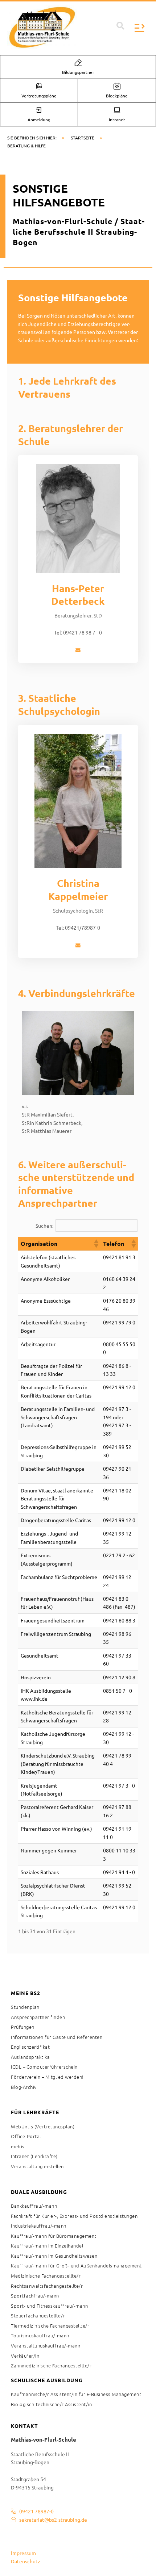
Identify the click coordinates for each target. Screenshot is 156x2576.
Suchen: (44, 1226)
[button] (120, 26)
